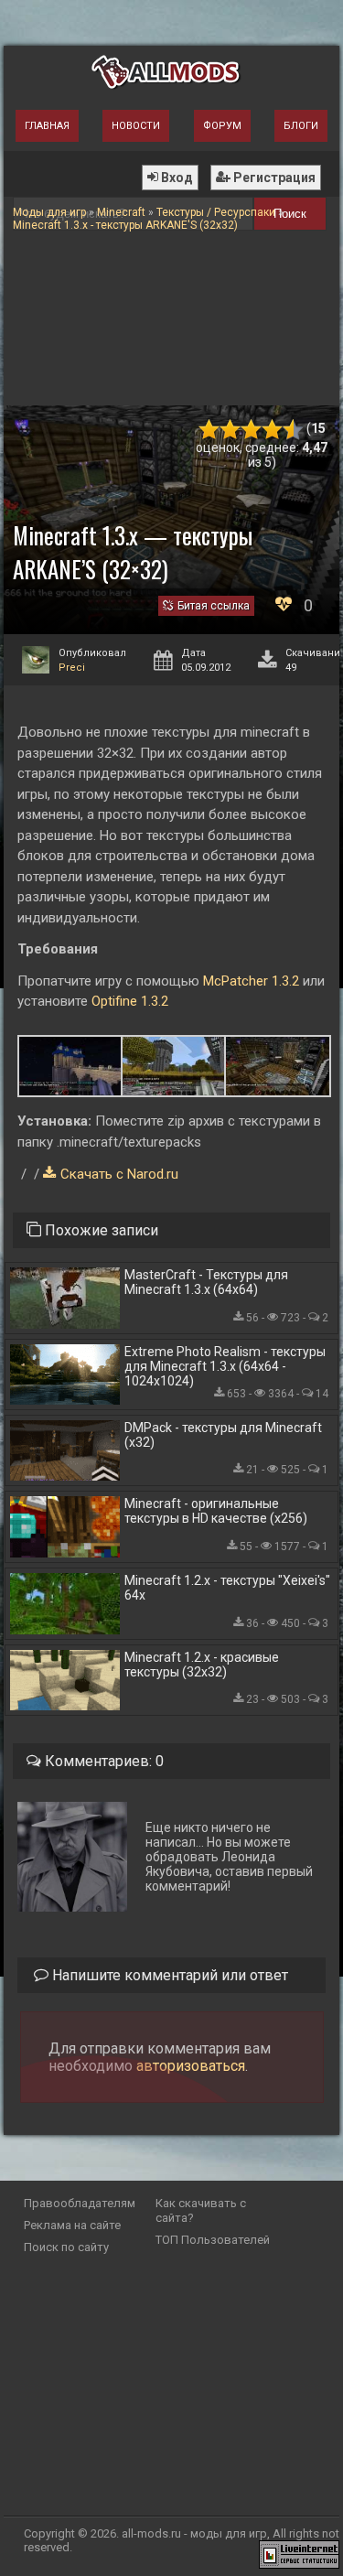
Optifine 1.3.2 (130, 1001)
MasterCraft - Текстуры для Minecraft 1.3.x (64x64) (206, 1282)
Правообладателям (80, 2203)
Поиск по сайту (66, 2247)
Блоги (301, 126)
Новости (136, 126)
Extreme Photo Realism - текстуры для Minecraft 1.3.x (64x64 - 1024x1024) (225, 1366)
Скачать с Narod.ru (119, 1174)
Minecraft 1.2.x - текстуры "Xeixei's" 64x (227, 1588)
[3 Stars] (251, 430)
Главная (47, 126)
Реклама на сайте (72, 2225)
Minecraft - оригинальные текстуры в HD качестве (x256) (216, 1511)
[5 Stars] (293, 430)
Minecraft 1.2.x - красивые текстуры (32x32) (202, 1665)
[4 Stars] (272, 430)
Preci (72, 668)
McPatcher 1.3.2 (251, 981)
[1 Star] (209, 430)
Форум (222, 126)
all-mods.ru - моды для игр (194, 2533)
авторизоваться (191, 2066)
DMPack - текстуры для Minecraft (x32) (223, 1435)
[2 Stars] (230, 430)
